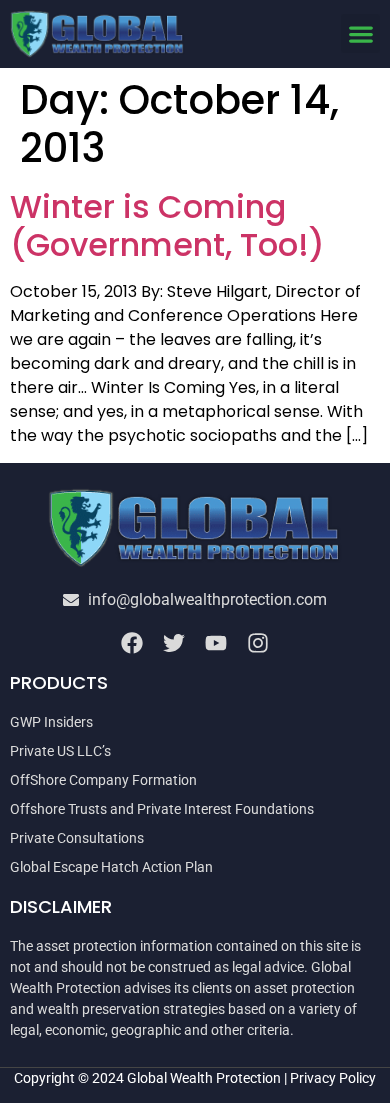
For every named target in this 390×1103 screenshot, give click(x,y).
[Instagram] (258, 643)
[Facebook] (132, 643)
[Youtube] (216, 643)
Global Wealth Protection (204, 1078)
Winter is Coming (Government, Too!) (167, 225)
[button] (360, 33)
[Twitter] (174, 643)
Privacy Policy (333, 1078)
